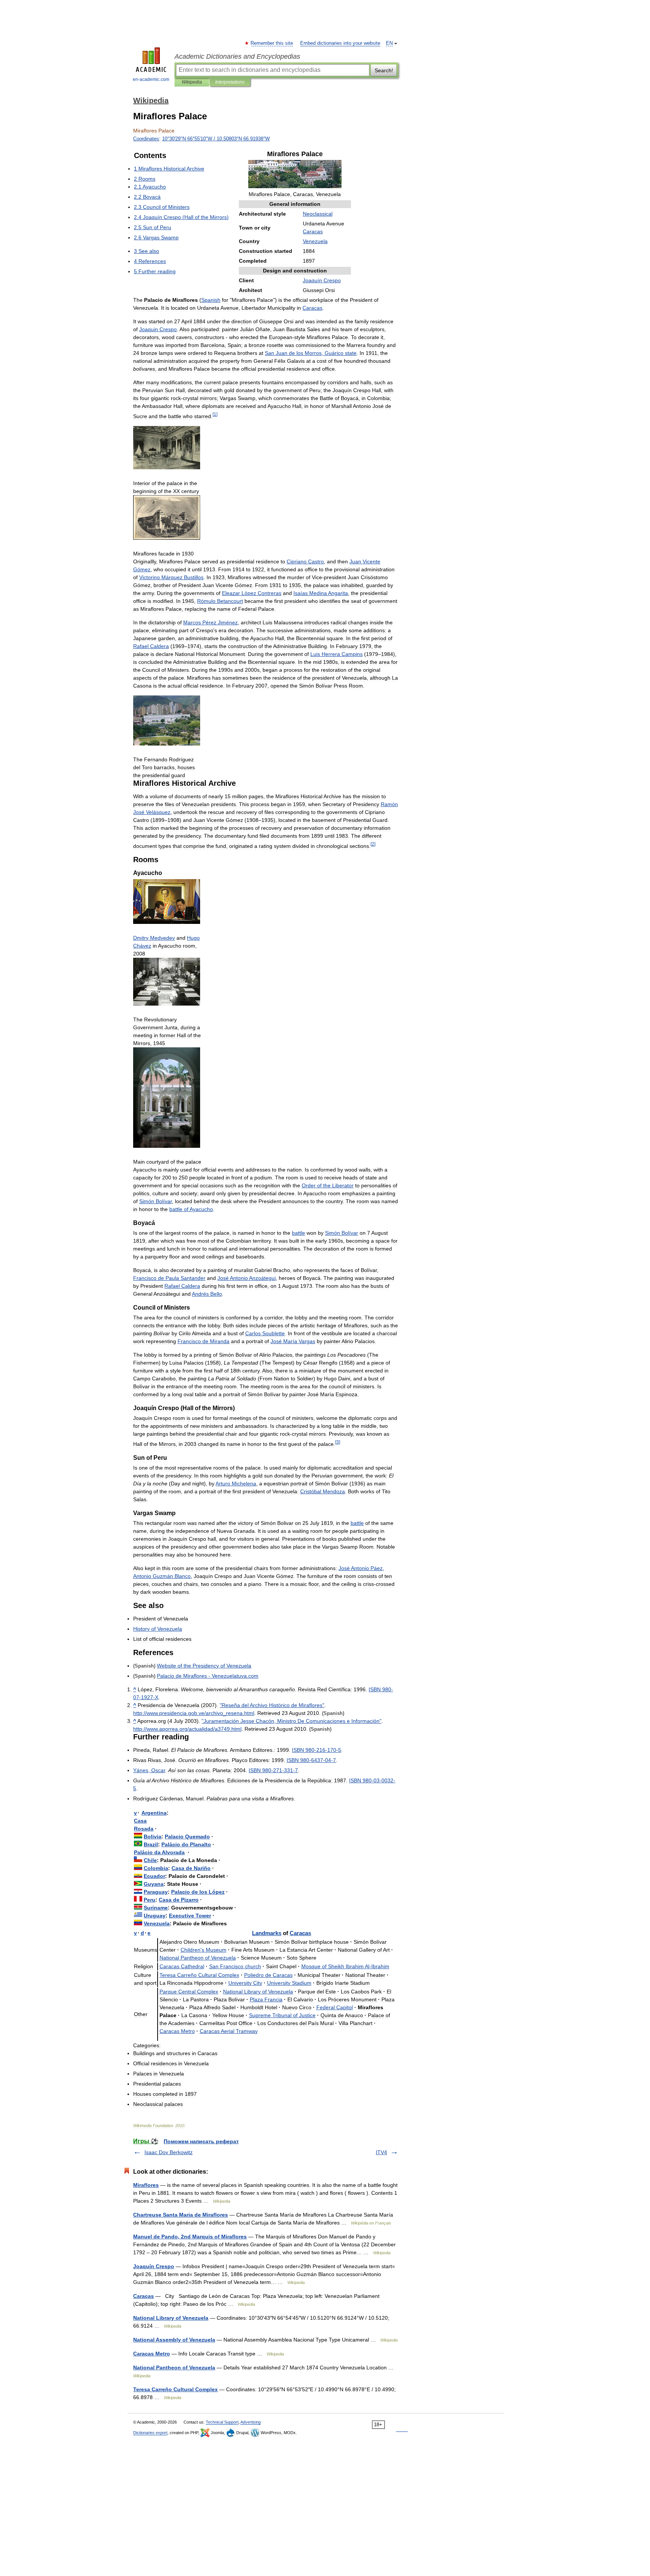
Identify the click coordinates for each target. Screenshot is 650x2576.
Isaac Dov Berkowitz (169, 2152)
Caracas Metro (152, 2354)
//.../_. (194, 1713)
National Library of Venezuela (171, 2318)
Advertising (251, 2422)
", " (292, 1721)
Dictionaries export (150, 2433)
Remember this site (272, 43)
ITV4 (381, 2152)
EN (389, 43)
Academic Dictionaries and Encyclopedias (237, 56)
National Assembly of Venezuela (174, 2340)
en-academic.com (151, 79)
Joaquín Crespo (154, 2266)
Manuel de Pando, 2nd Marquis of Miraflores (190, 2237)
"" (272, 1705)
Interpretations (230, 82)
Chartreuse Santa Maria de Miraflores (181, 2215)
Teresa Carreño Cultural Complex (175, 2389)
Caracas (144, 2296)
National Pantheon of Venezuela (174, 2368)
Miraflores (146, 2185)
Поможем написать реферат (201, 2141)
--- (317, 1750)
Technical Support (222, 2422)
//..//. (187, 1729)
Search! (384, 70)
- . (208, 1676)
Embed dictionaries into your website (340, 43)
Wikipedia (192, 82)
